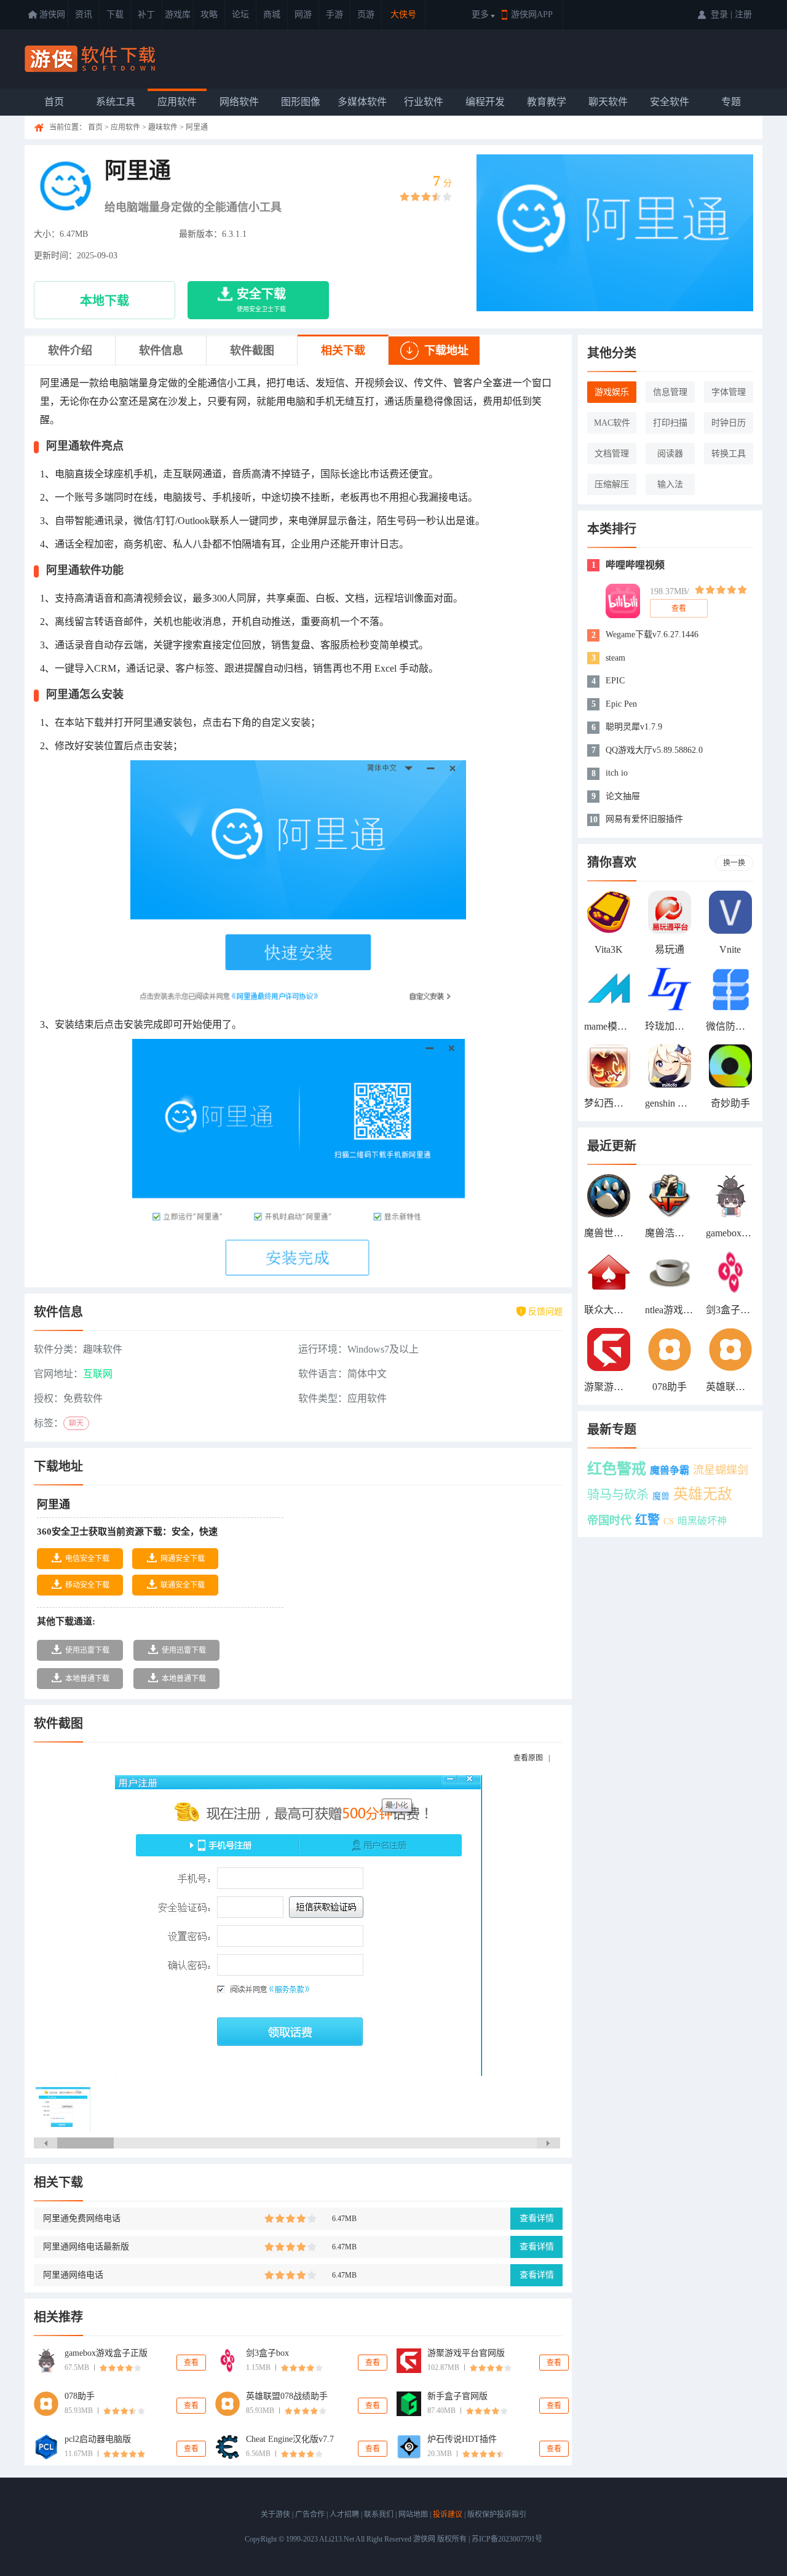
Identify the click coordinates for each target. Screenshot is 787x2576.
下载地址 (446, 351)
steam (615, 658)
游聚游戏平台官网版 (466, 2353)
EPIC (615, 681)
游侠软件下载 (92, 59)
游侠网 (52, 14)
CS (669, 1521)
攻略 (209, 14)
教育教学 (547, 102)
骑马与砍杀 (618, 1495)
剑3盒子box (267, 2353)
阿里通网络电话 (73, 2275)
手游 (334, 14)
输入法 (670, 484)
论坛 (240, 14)
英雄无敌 (703, 1494)
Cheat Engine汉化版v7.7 (290, 2439)
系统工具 (116, 102)
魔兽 (661, 1496)
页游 (366, 14)
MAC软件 (612, 423)
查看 (191, 2363)
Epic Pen (621, 704)
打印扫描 (670, 423)
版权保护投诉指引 (497, 2514)
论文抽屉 (623, 796)
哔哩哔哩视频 (635, 565)
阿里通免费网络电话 (82, 2218)
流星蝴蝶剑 (721, 1470)
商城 (272, 14)
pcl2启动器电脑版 (98, 2439)
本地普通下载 (87, 1679)
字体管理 (729, 392)
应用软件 (177, 102)
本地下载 (105, 301)
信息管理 (670, 392)
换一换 (734, 863)
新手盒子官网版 (457, 2396)
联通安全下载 (183, 1585)
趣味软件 (163, 127)
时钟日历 (729, 423)
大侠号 (403, 14)
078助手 (80, 2396)
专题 (731, 102)
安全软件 (670, 102)
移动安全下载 (87, 1585)
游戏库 (178, 14)
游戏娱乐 (612, 392)
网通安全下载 (183, 1559)
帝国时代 (609, 1521)
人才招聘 (344, 2514)
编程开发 (485, 102)
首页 (54, 102)
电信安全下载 (87, 1559)
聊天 (76, 1423)
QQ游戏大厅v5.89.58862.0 (654, 750)
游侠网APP (532, 14)
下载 (115, 14)
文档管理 (612, 454)
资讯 (84, 14)
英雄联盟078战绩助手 (287, 2396)
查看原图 (528, 1758)
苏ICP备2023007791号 (507, 2539)
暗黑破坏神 (702, 1521)
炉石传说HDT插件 (462, 2439)
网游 (303, 14)
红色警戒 (617, 1469)
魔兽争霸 (670, 1470)
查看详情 (537, 2218)
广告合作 (310, 2514)
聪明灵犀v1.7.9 (634, 727)
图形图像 (301, 102)
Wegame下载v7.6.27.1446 (652, 634)
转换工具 (729, 454)
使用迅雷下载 (87, 1650)
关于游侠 (275, 2514)
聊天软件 (608, 102)
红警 (647, 1520)
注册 (743, 14)
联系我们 (379, 2514)
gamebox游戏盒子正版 (106, 2353)
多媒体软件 (362, 102)
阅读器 (670, 454)
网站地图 (413, 2514)
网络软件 (239, 102)
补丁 (146, 14)
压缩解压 (612, 484)
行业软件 (424, 102)
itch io (617, 773)
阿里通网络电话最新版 (86, 2247)
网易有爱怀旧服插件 (644, 819)
